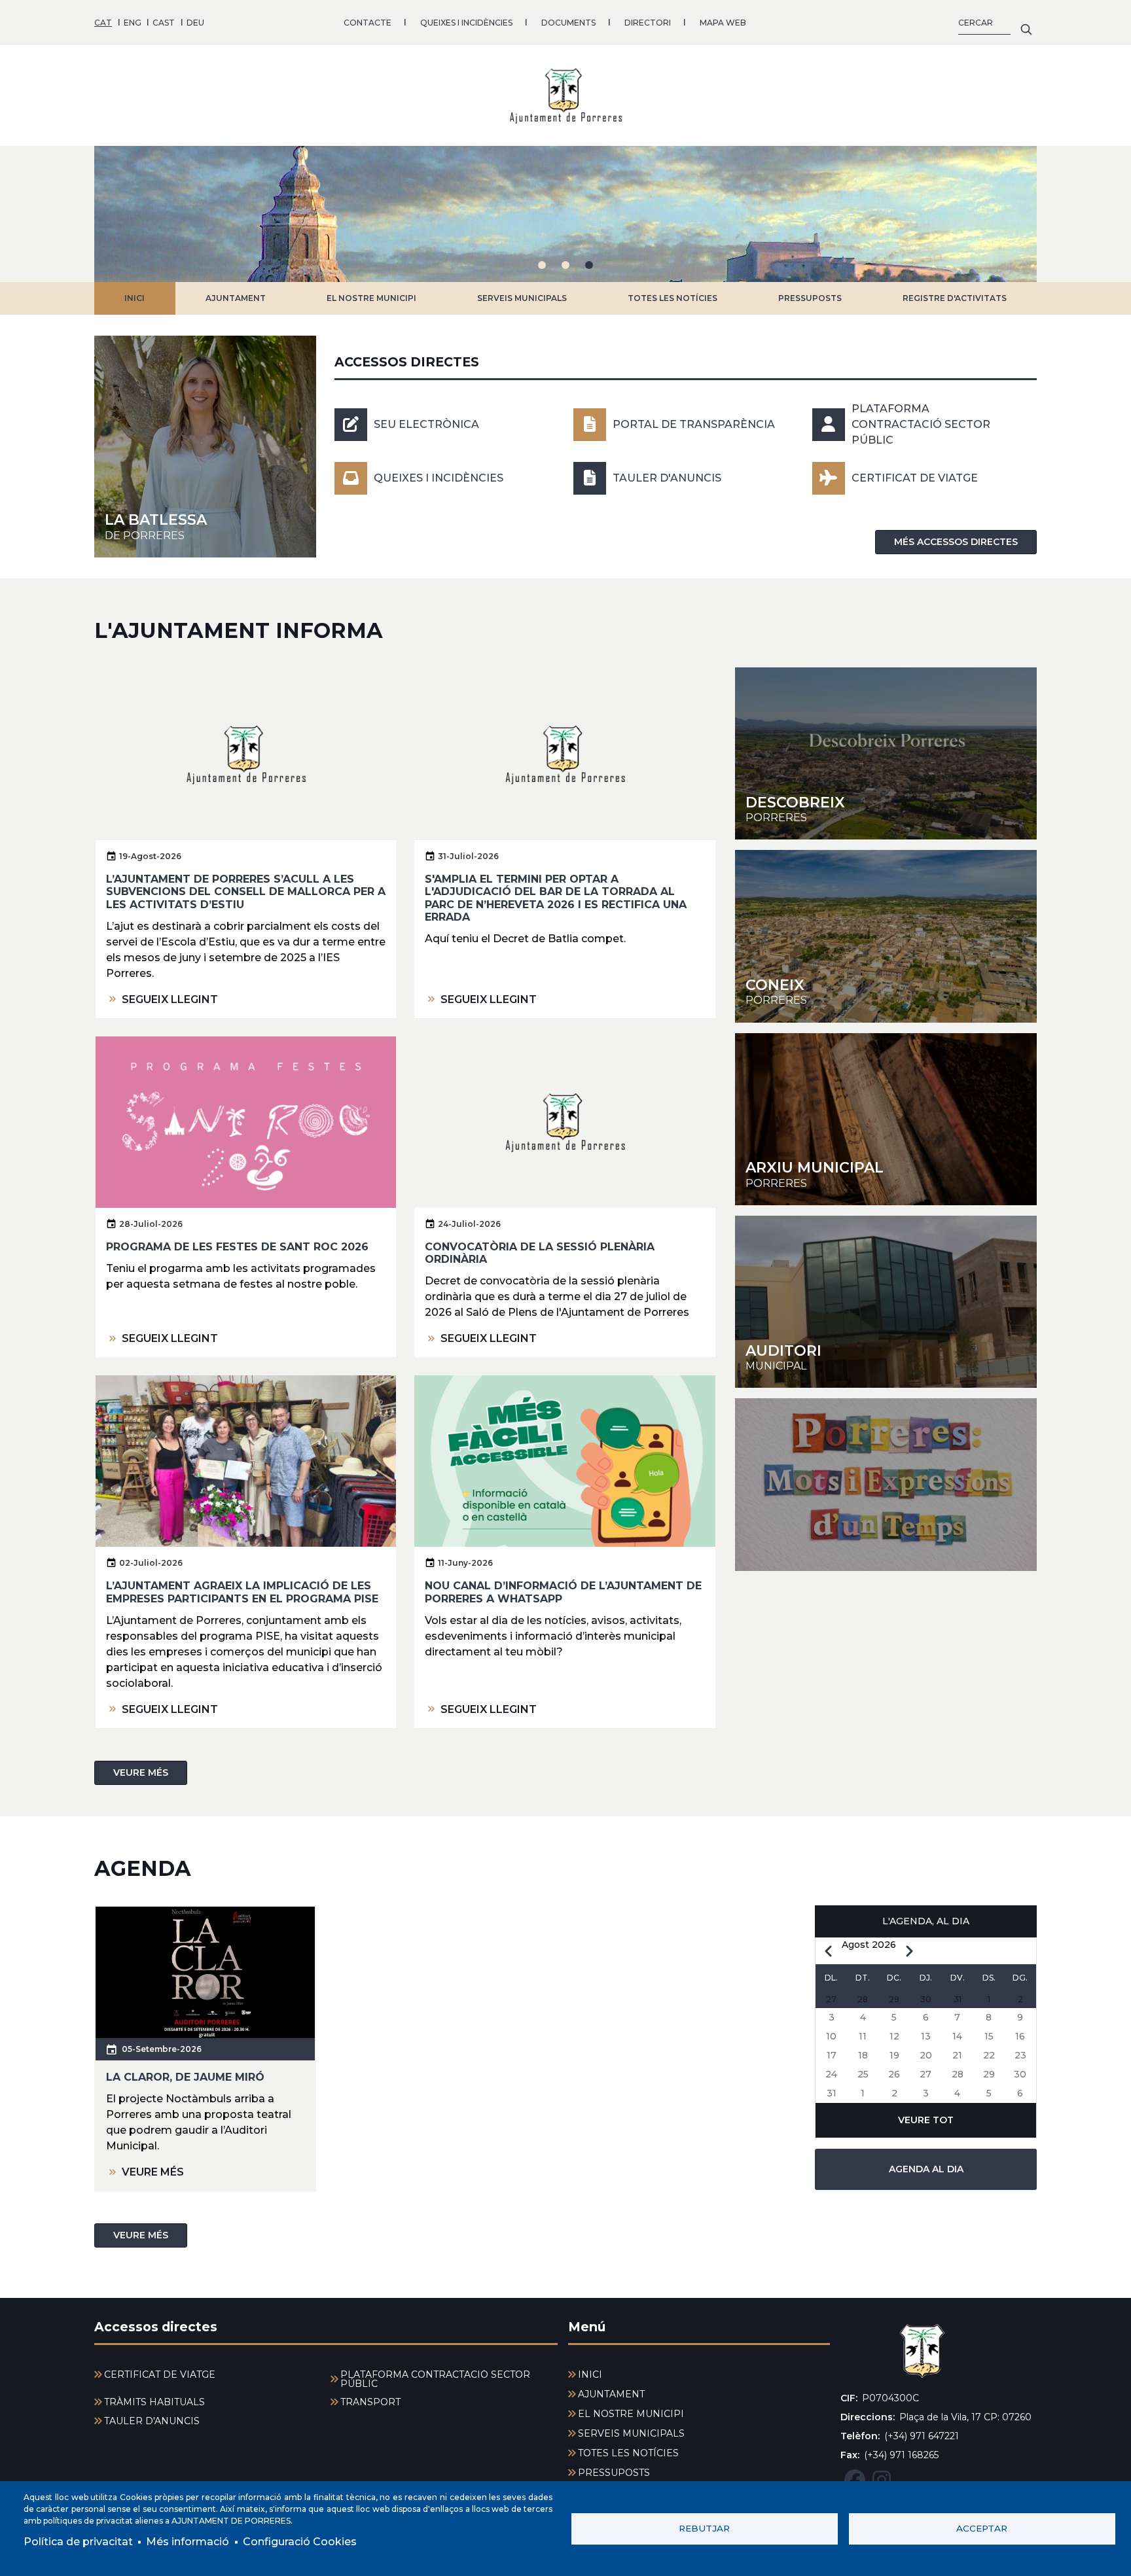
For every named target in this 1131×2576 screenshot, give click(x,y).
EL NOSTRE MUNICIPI (371, 298)
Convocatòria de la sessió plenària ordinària (540, 1253)
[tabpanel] (565, 214)
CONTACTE (368, 23)
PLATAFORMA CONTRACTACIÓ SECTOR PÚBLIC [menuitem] (435, 2379)
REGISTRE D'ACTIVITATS (955, 298)
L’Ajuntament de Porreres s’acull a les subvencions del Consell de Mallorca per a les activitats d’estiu (246, 891)
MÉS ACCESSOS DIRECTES (956, 542)
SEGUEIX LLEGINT (170, 999)
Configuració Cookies (300, 2542)
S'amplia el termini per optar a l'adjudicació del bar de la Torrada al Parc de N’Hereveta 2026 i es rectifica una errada (556, 898)
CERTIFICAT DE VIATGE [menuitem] (160, 2374)
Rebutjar (704, 2528)
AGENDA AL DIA (926, 2169)
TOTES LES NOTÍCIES (673, 298)
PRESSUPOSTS (810, 298)
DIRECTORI (648, 23)
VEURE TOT (926, 2120)
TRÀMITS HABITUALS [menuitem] (154, 2402)
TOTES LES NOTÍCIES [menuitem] (628, 2453)
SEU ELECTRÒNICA (426, 424)
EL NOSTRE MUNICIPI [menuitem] (631, 2414)
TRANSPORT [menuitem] (370, 2402)
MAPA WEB (723, 23)
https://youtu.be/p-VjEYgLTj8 (886, 1484)
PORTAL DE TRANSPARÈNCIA (694, 424)
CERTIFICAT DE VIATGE (915, 478)
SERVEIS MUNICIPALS (522, 298)
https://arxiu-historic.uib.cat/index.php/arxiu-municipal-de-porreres (886, 1119)
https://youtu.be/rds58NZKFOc (886, 936)
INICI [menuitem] (590, 2374)
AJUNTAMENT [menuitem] (611, 2394)
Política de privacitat (78, 2542)
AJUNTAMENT (236, 298)
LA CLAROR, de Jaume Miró (185, 2077)
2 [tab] (565, 265)
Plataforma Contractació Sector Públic (921, 424)
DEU (195, 23)
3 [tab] (589, 265)
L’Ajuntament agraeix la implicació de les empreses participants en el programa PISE (242, 1592)
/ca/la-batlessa (205, 447)
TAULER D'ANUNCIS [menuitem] (152, 2421)
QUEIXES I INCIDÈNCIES (466, 23)
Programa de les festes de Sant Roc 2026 (237, 1247)
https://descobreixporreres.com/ (886, 753)
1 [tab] (542, 265)
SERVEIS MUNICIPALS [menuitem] (631, 2433)
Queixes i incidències (439, 478)
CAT (103, 23)
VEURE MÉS (141, 1773)
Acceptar (982, 2528)
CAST (164, 23)
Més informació (188, 2542)
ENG (133, 23)
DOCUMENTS (568, 23)
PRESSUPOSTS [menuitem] (614, 2473)
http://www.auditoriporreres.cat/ (886, 1302)
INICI (135, 298)
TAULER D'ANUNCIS (667, 478)
